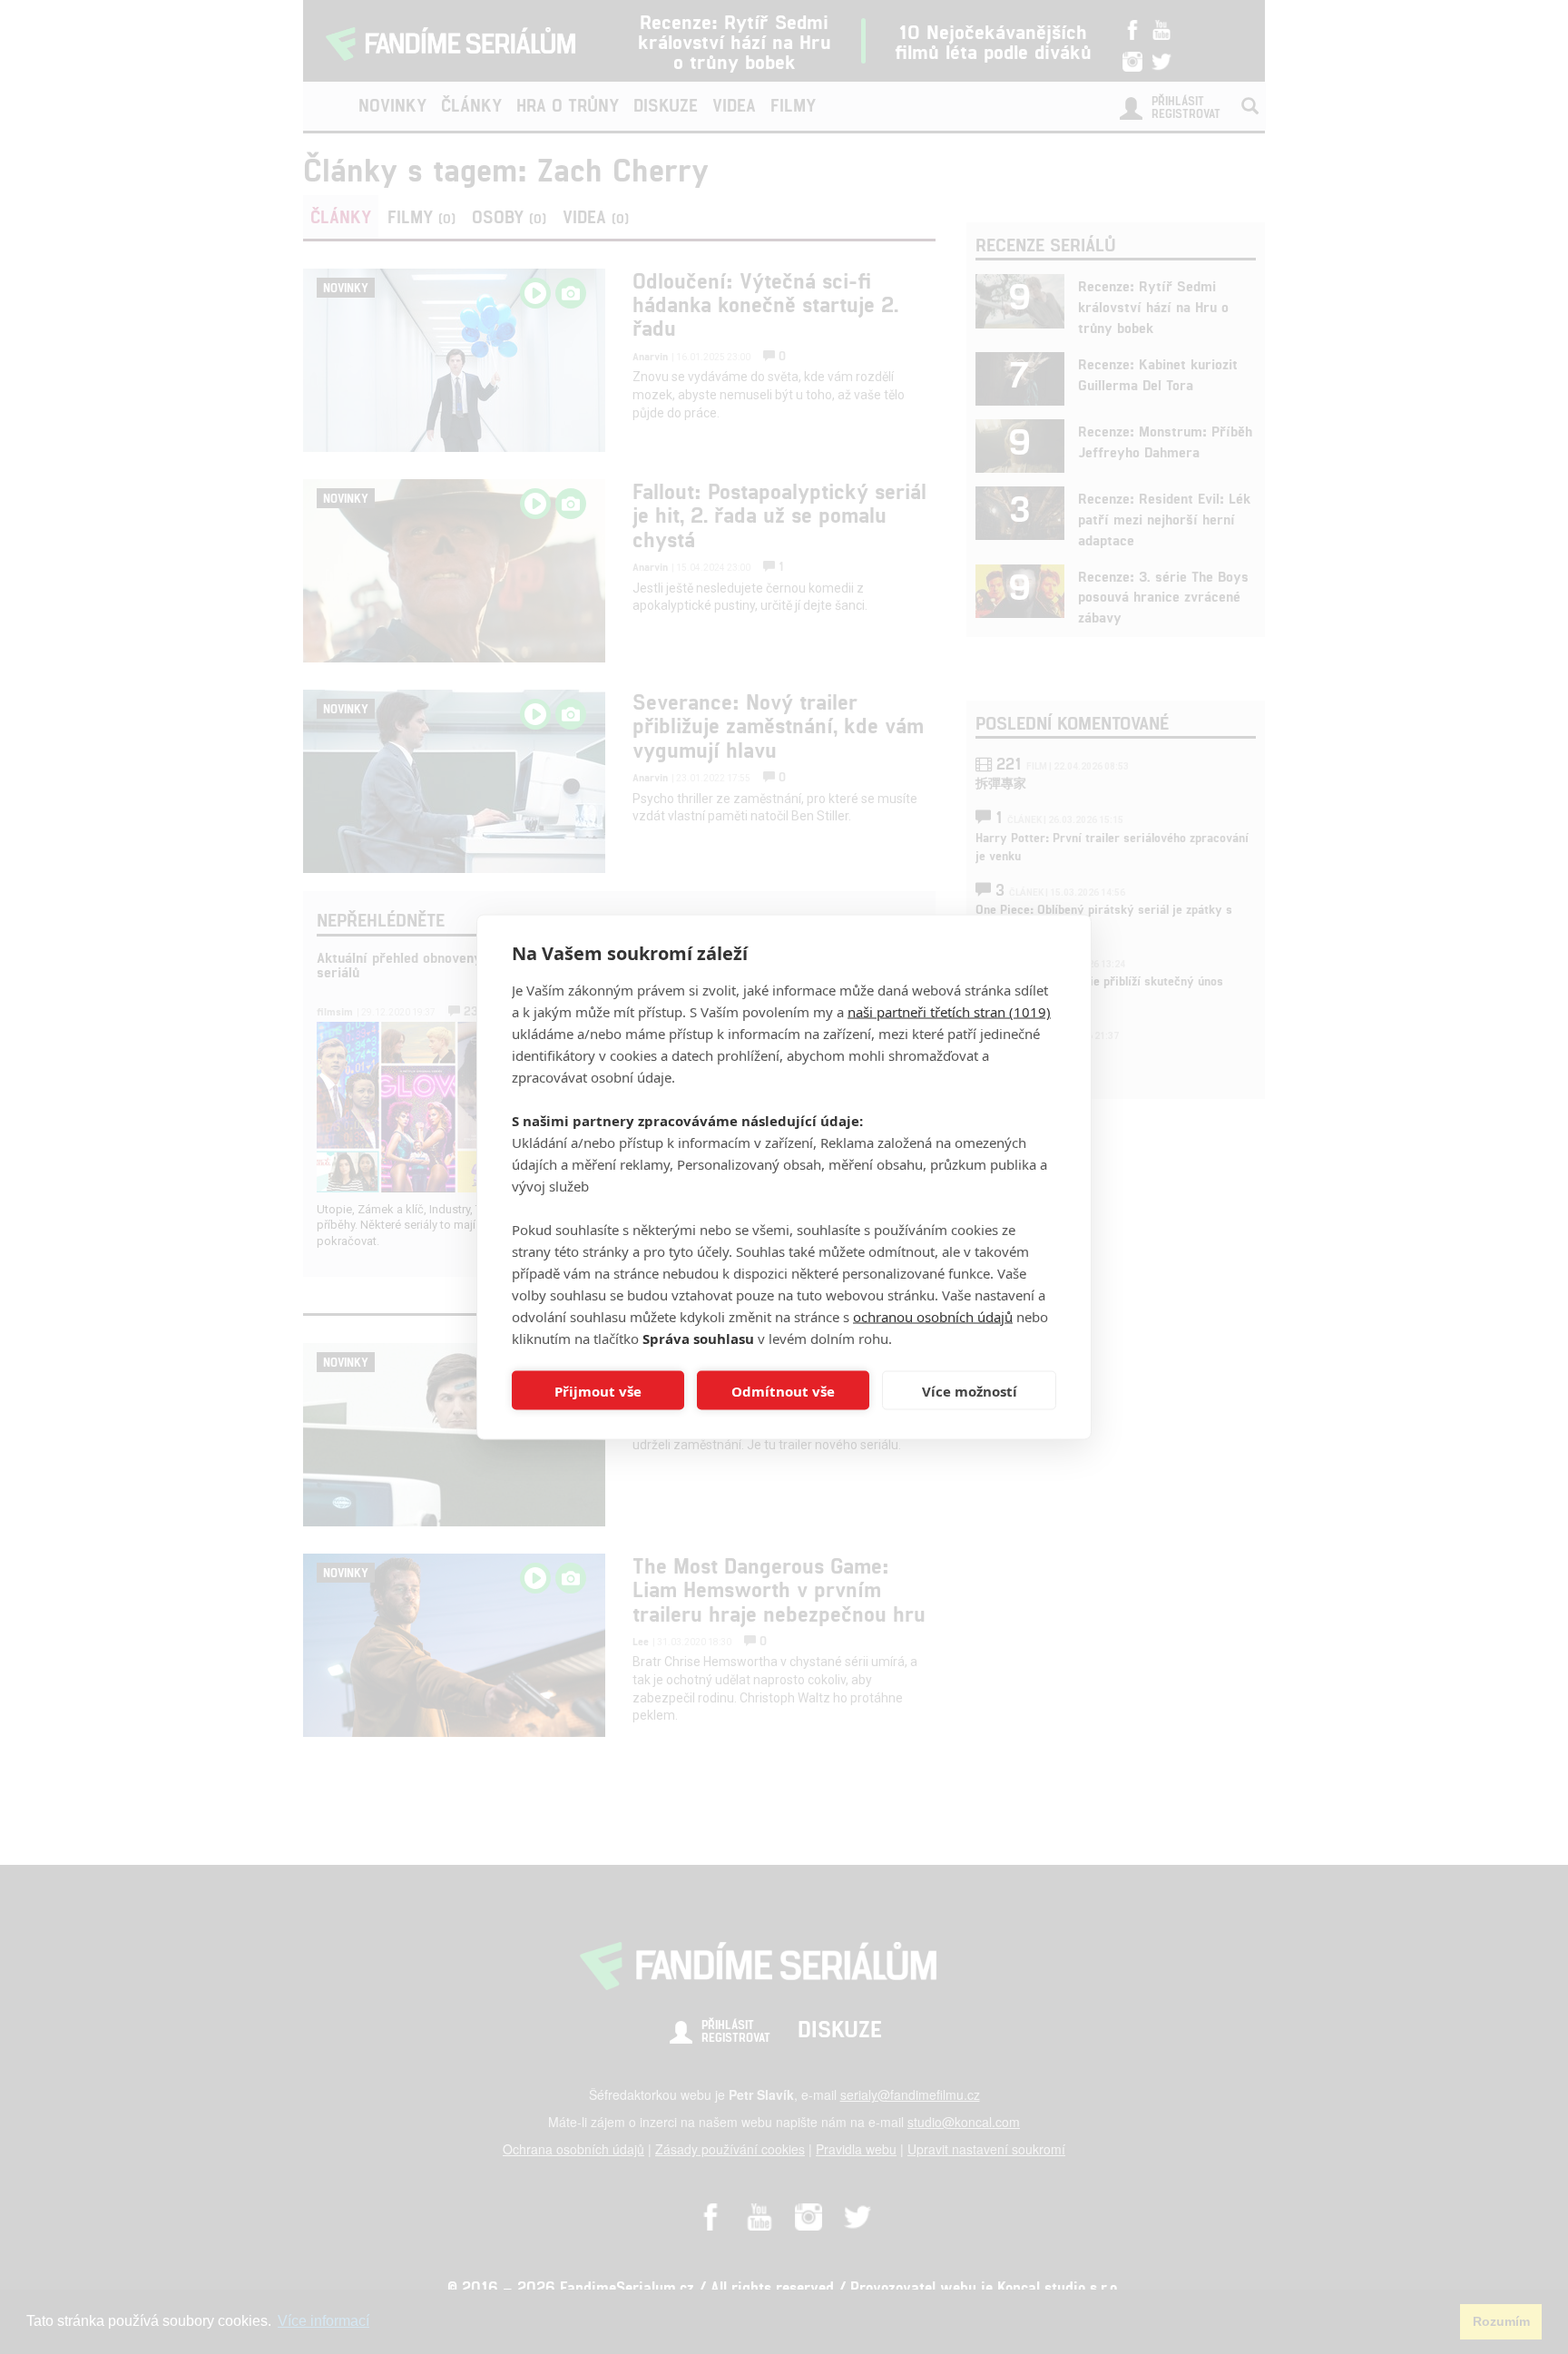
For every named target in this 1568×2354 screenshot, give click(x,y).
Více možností (970, 1390)
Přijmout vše (598, 1390)
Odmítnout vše (783, 1390)
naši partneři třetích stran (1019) (949, 1012)
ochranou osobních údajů (933, 1317)
